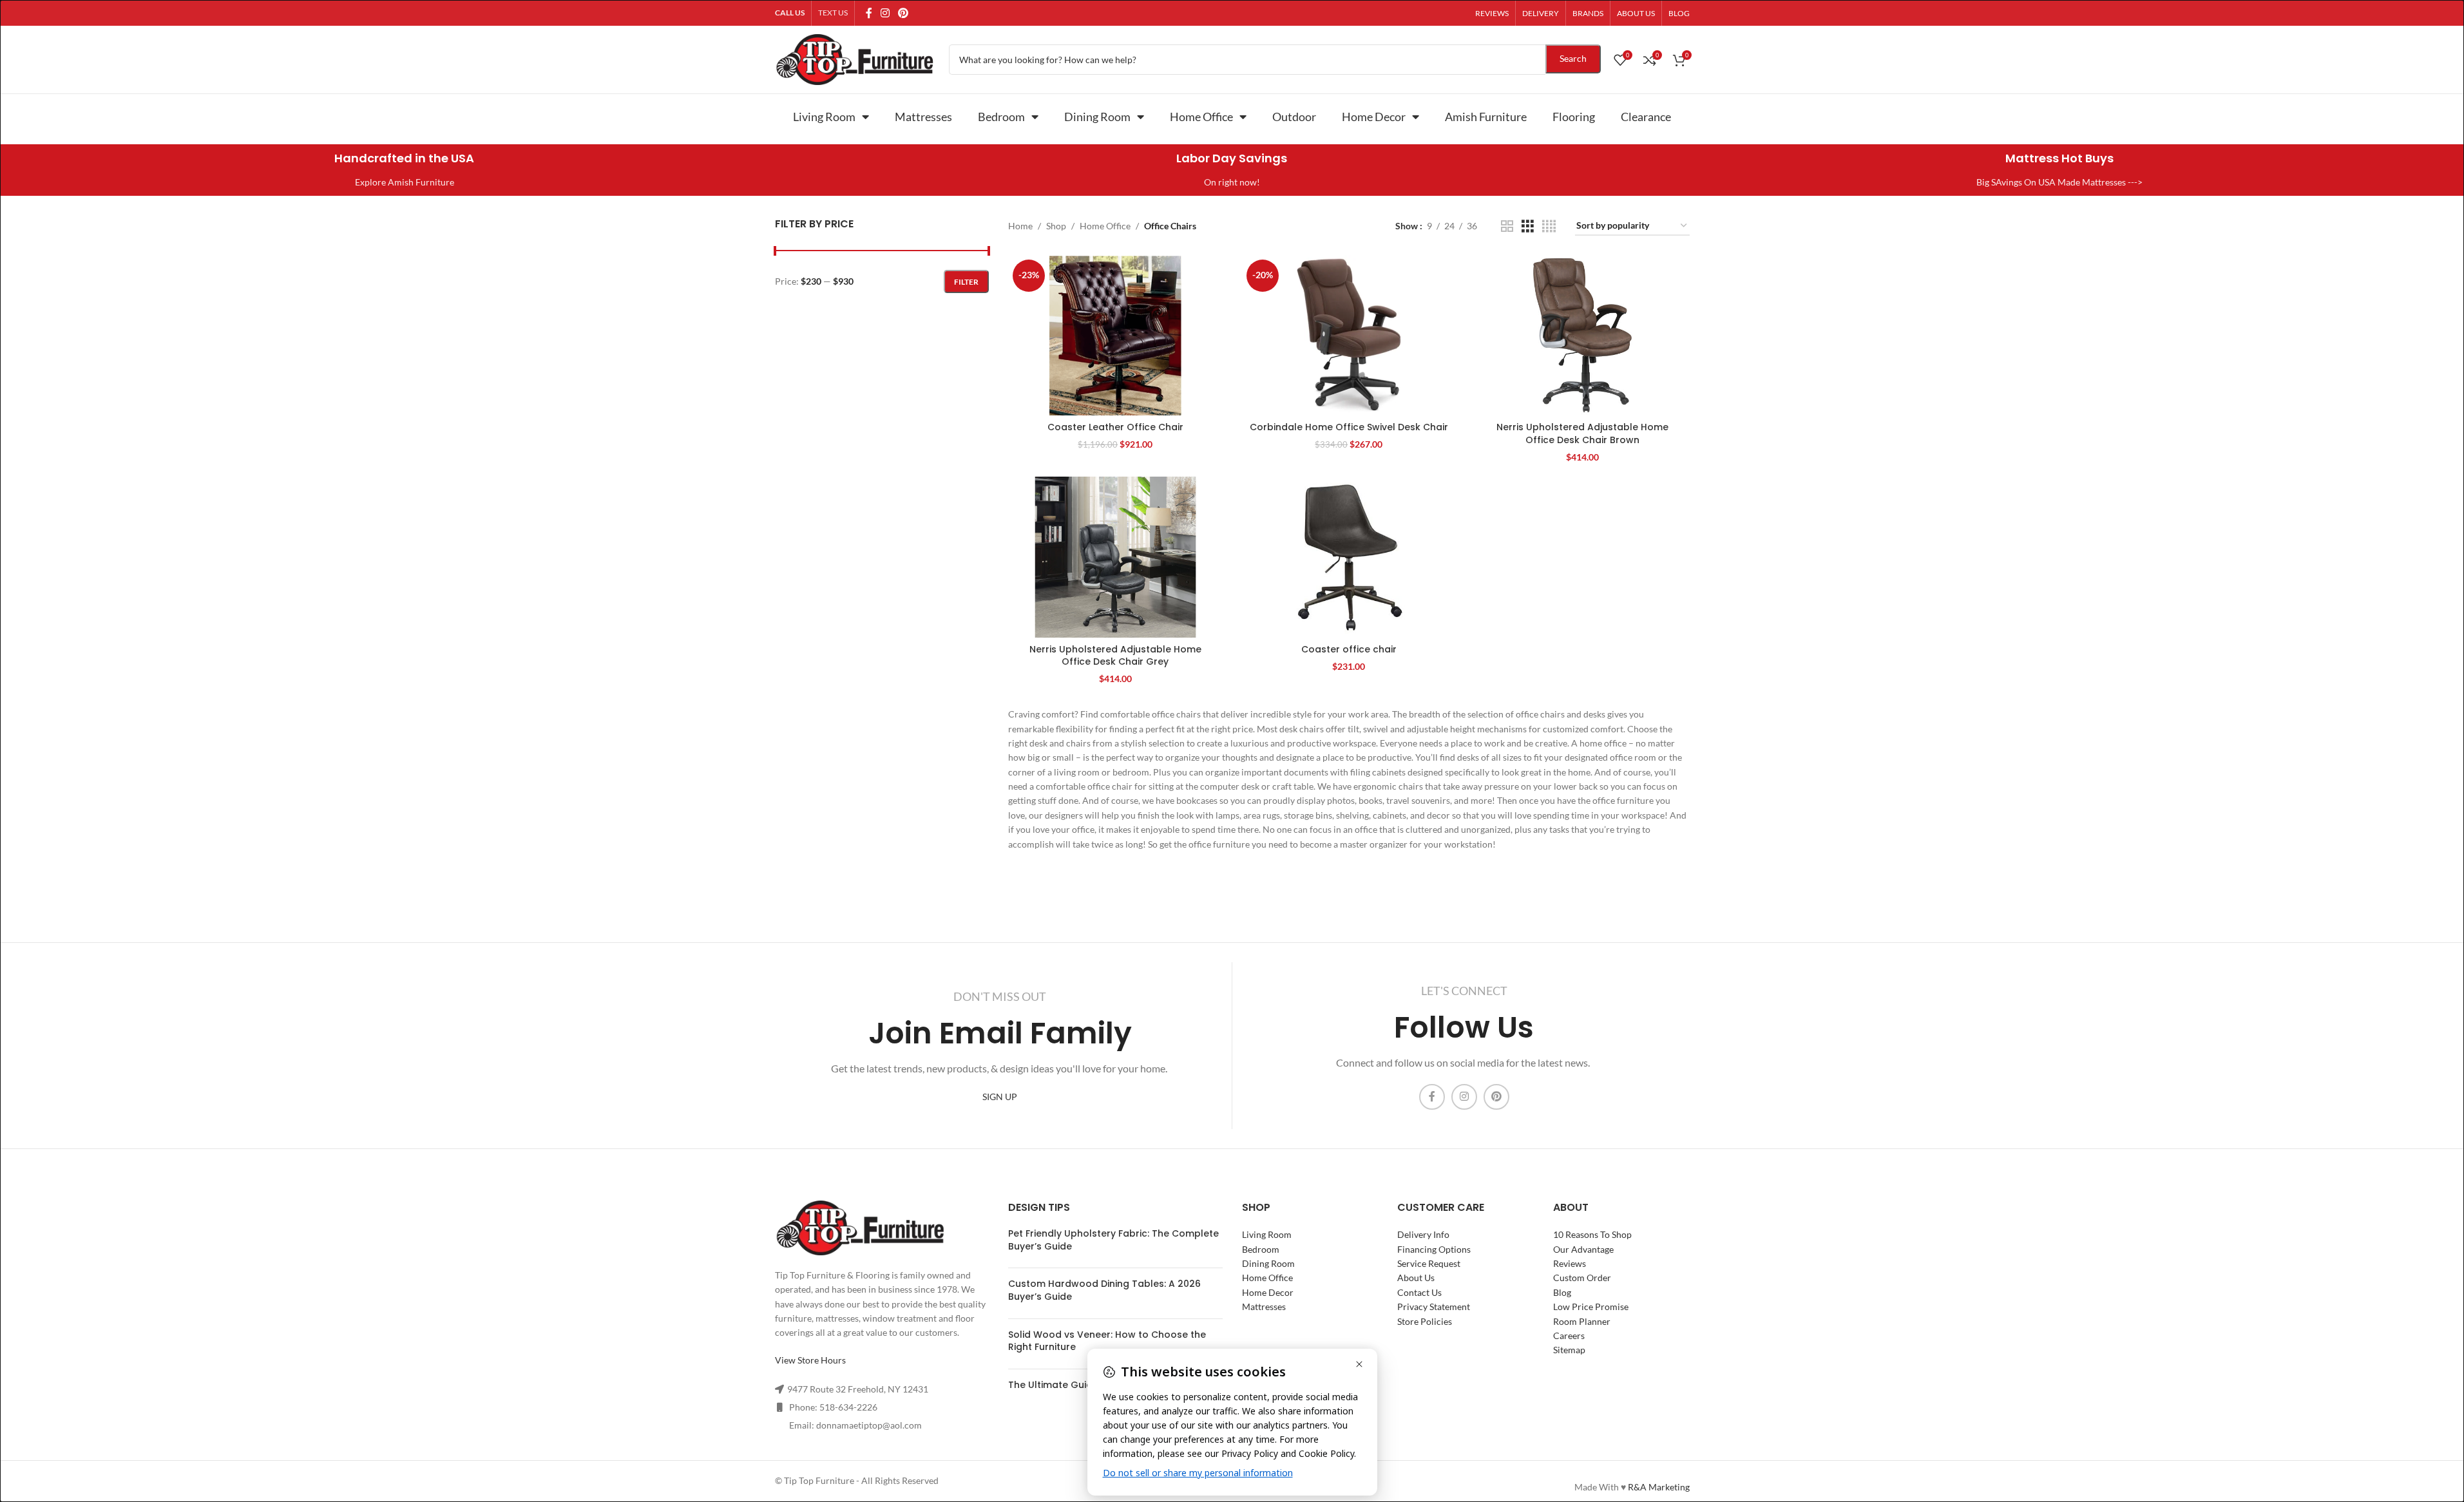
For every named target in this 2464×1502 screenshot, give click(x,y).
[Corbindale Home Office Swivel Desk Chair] (1349, 335)
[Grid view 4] (1549, 226)
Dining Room (1097, 117)
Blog (1562, 1292)
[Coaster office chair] (1349, 557)
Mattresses (923, 117)
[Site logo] (855, 58)
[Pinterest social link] (903, 13)
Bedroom (1001, 117)
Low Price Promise (1591, 1307)
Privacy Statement (1434, 1307)
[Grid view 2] (1507, 226)
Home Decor (1374, 117)
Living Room (824, 117)
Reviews (1570, 1263)
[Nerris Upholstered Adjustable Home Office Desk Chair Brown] (1582, 335)
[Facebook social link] (869, 13)
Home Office (1201, 117)
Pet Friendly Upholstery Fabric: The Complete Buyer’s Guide (1113, 1240)
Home (1020, 226)
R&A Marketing (1659, 1487)
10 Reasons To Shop (1592, 1234)
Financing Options (1434, 1249)
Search (1573, 58)
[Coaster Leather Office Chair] (1115, 335)
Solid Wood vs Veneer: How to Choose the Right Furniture (1107, 1341)
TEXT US (833, 13)
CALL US (790, 13)
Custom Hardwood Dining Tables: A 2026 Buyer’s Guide (1104, 1290)
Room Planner (1582, 1321)
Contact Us (1419, 1292)
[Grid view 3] (1528, 226)
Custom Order (1582, 1278)
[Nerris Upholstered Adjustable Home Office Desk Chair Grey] (1115, 557)
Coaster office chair (1349, 649)
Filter (966, 282)
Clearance (1646, 117)
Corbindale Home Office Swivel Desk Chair (1349, 427)
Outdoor (1294, 117)
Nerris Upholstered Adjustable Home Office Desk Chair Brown (1582, 433)
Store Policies (1425, 1321)
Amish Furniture (1486, 117)
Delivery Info (1423, 1234)
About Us (1416, 1278)
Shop (1056, 226)
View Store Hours (810, 1360)
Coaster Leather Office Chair (1115, 427)
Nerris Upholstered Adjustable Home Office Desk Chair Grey (1115, 656)
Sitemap (1569, 1350)
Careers (1569, 1336)
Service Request (1429, 1263)
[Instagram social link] (885, 13)
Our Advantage (1583, 1249)
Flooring (1574, 117)
